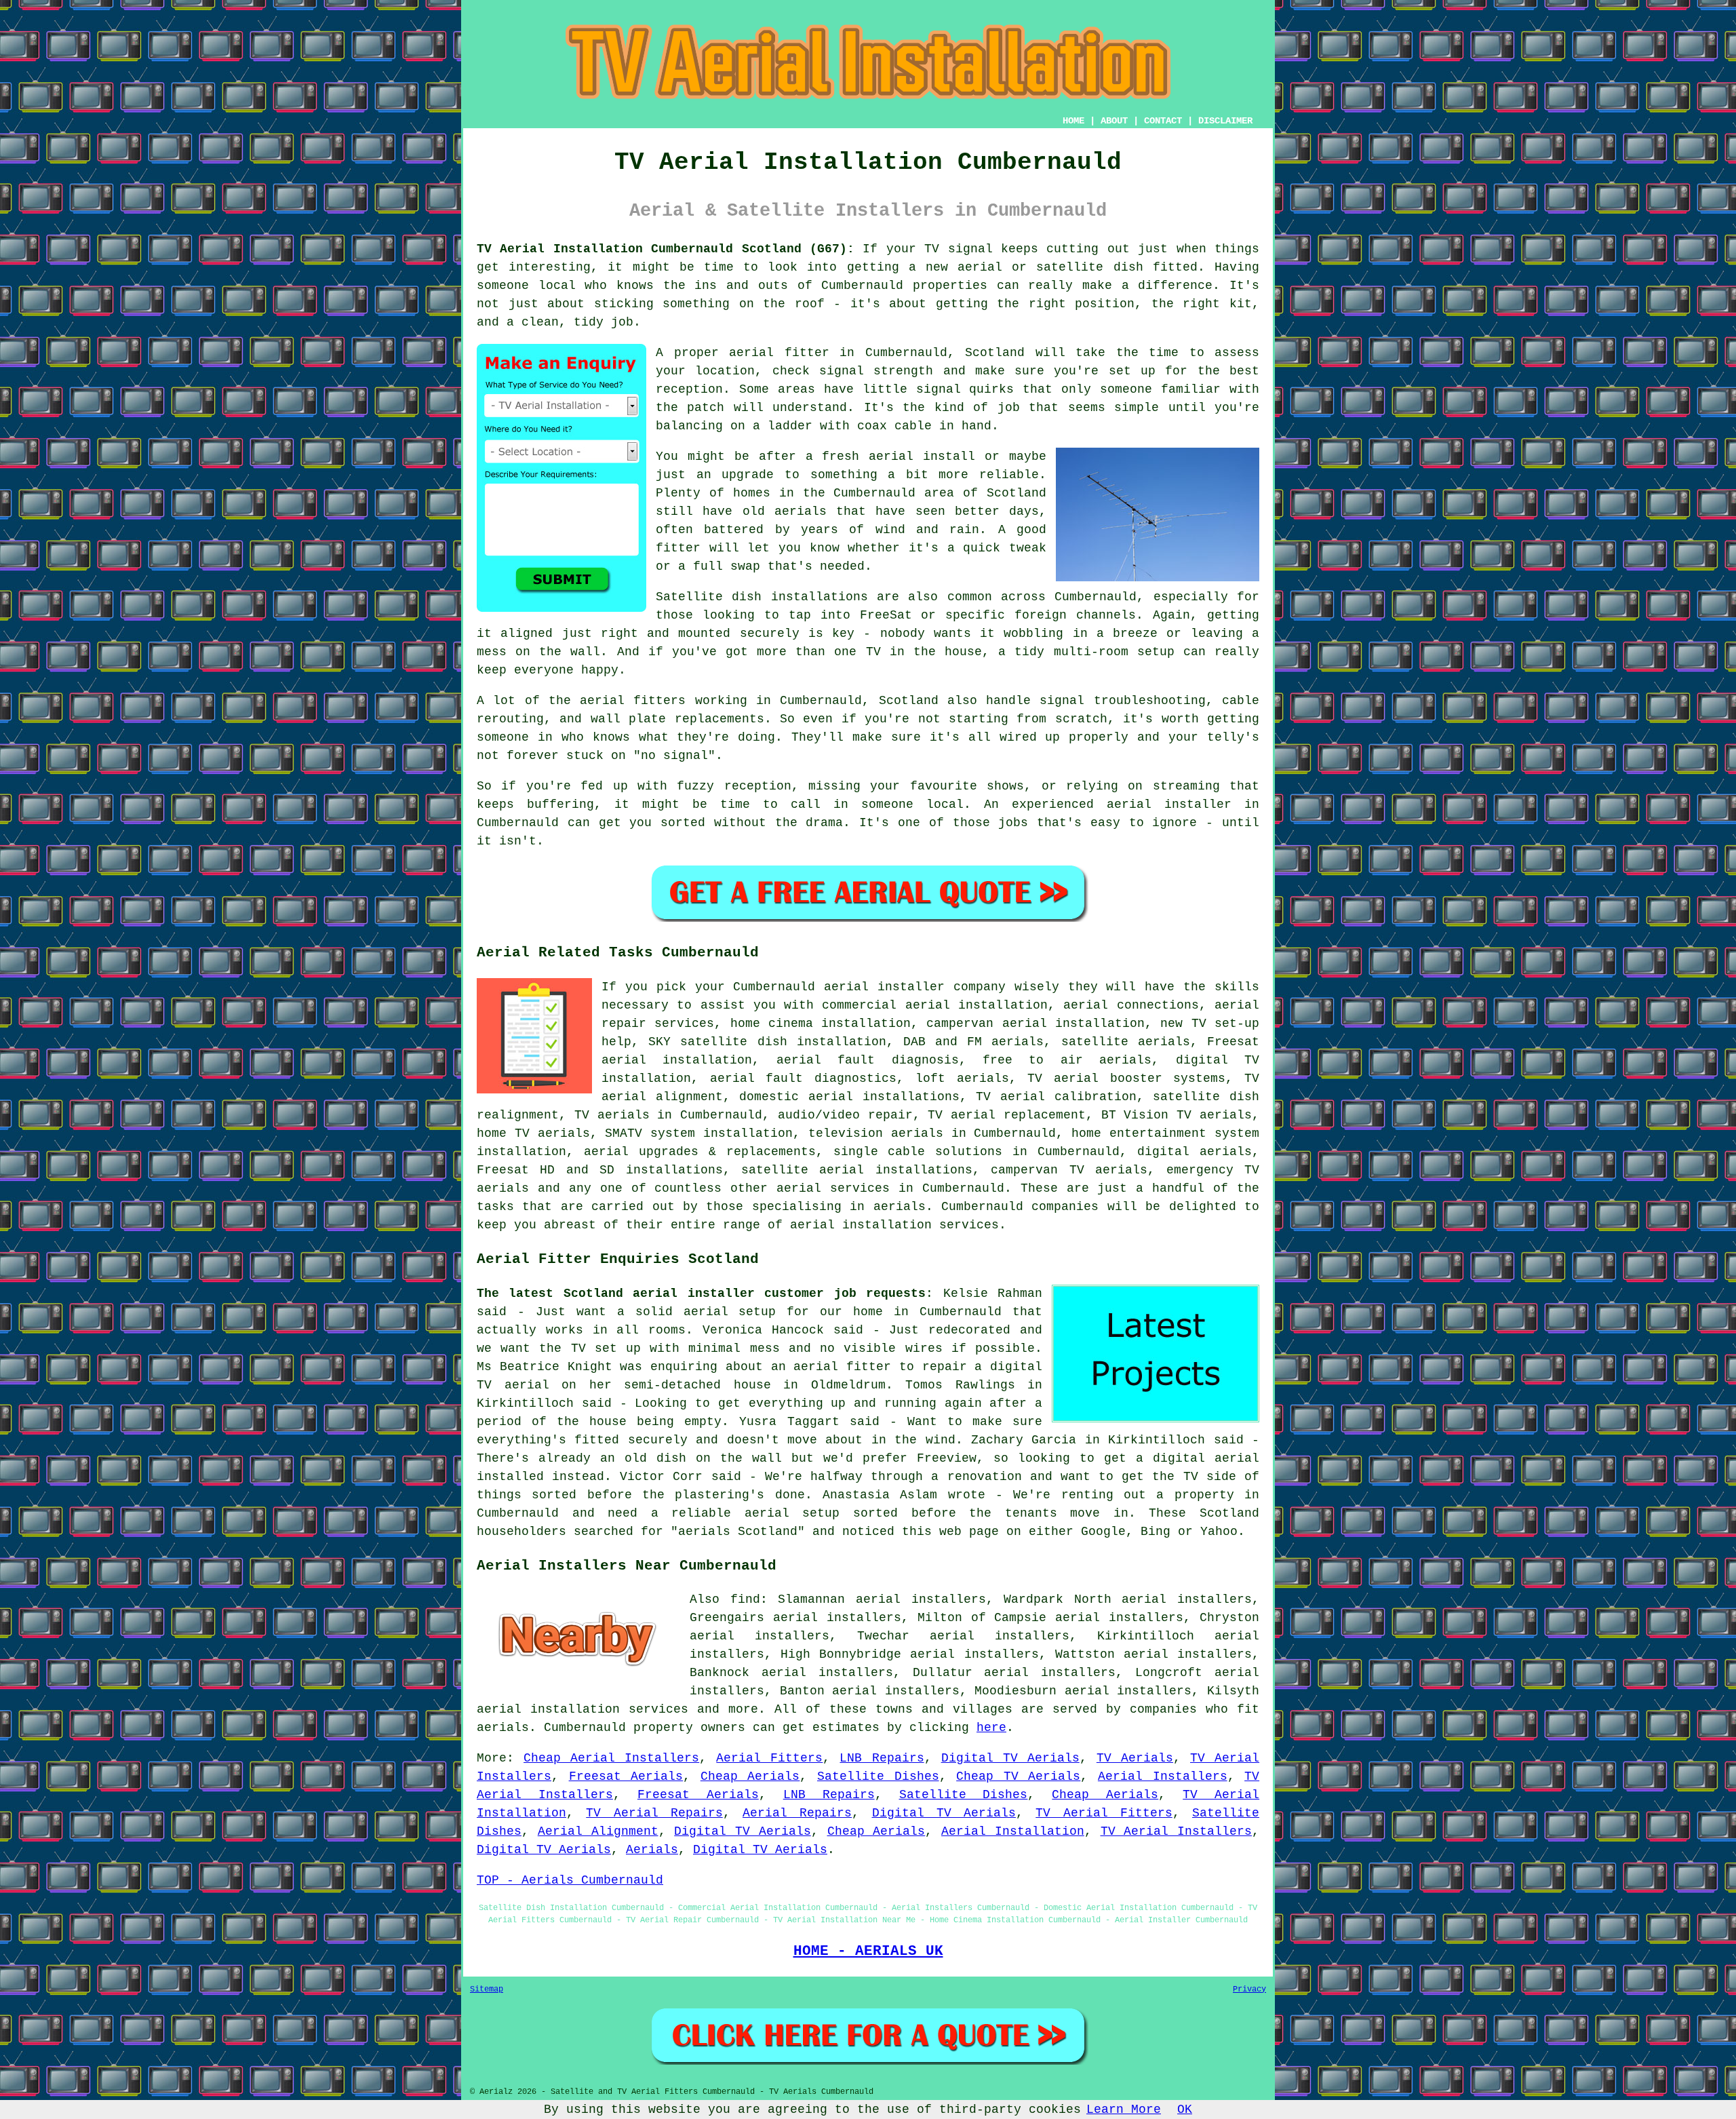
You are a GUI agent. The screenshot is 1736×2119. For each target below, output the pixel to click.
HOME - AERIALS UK (868, 1951)
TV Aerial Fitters (1104, 1813)
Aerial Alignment (598, 1831)
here (991, 1728)
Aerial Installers (1163, 1776)
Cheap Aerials (750, 1776)
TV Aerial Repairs (654, 1813)
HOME (1073, 121)
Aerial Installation (1013, 1831)
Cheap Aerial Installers (611, 1758)
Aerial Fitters (769, 1758)
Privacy (1249, 1989)
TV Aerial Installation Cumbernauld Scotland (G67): (666, 249)
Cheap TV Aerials (1018, 1776)
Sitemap (487, 1989)
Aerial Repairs (797, 1813)
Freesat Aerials (626, 1776)
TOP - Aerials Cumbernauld (570, 1880)
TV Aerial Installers (1177, 1831)
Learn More (1124, 2110)
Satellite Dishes (878, 1776)
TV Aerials (1135, 1758)
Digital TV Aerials (1010, 1758)
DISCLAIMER (1225, 121)
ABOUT (1114, 121)
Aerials (652, 1850)
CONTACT (1163, 121)
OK (1185, 2110)
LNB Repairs (882, 1758)
